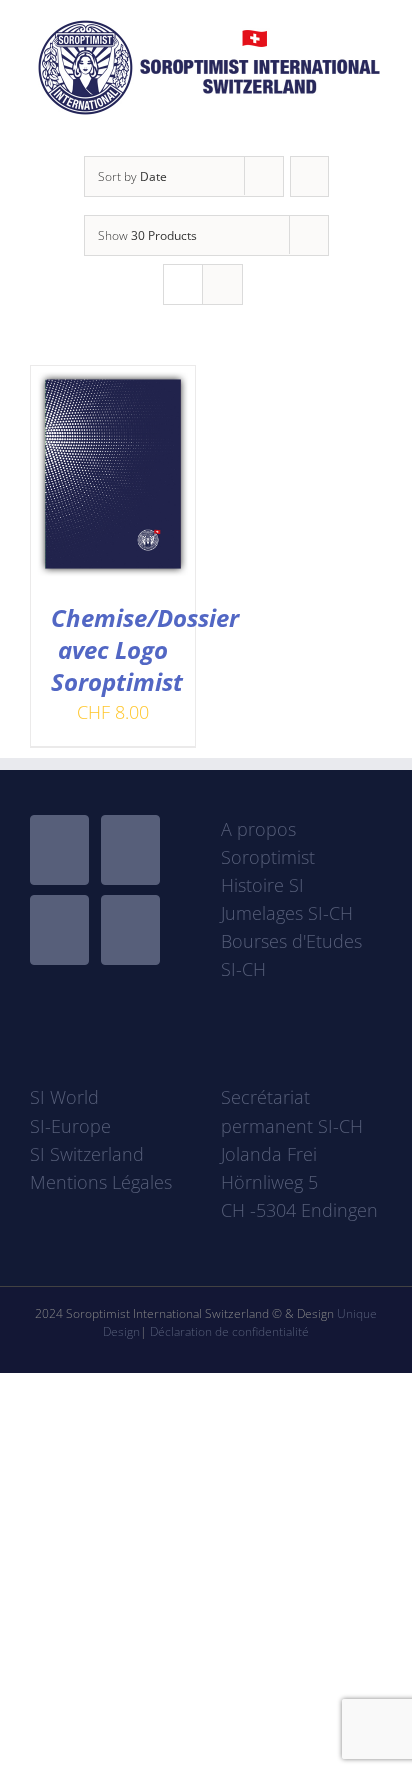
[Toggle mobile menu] (374, 125)
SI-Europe (70, 1126)
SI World (64, 1097)
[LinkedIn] (130, 930)
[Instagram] (59, 930)
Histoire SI (262, 885)
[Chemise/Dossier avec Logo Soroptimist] (113, 380)
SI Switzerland (87, 1154)
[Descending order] (309, 176)
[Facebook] (59, 850)
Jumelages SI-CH (287, 913)
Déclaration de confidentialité (229, 1331)
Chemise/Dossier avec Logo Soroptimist (145, 649)
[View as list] (222, 284)
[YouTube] (130, 850)
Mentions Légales (101, 1182)
